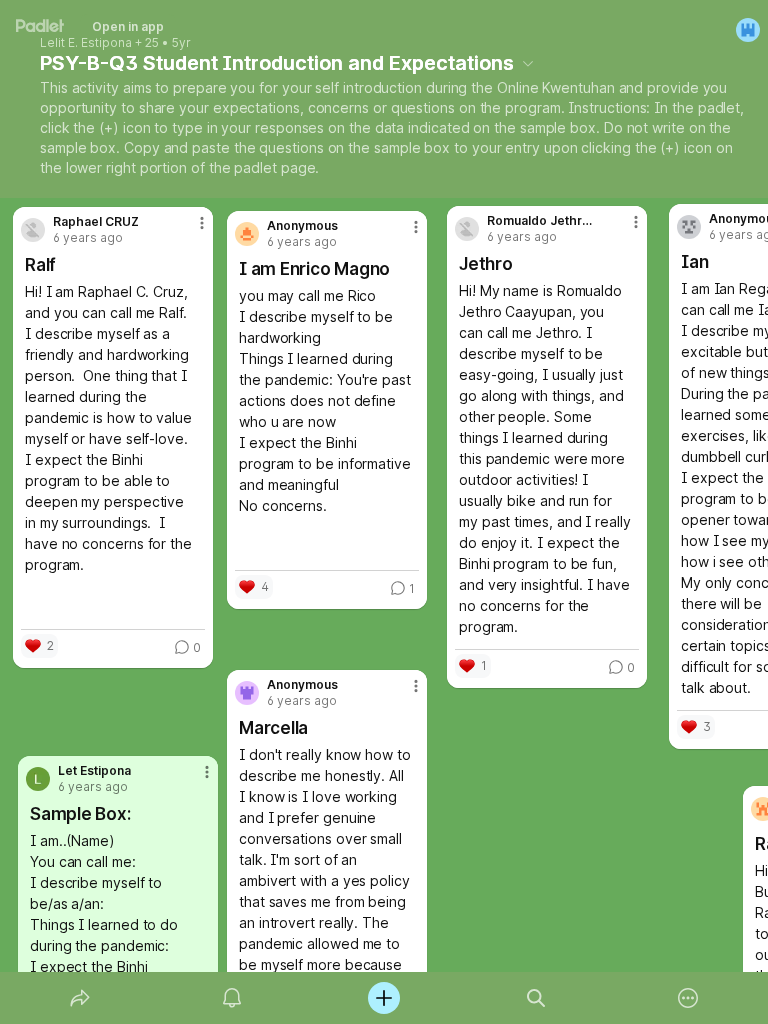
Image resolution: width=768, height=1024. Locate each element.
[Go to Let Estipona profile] (38, 779)
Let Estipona (94, 771)
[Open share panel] (80, 998)
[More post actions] (189, 231)
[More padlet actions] (688, 998)
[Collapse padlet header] (528, 63)
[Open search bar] (536, 998)
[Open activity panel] (232, 998)
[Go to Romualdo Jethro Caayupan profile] (467, 229)
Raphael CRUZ (96, 222)
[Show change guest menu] (748, 30)
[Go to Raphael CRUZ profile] (33, 230)
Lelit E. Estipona (86, 43)
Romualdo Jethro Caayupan (542, 221)
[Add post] (384, 998)
